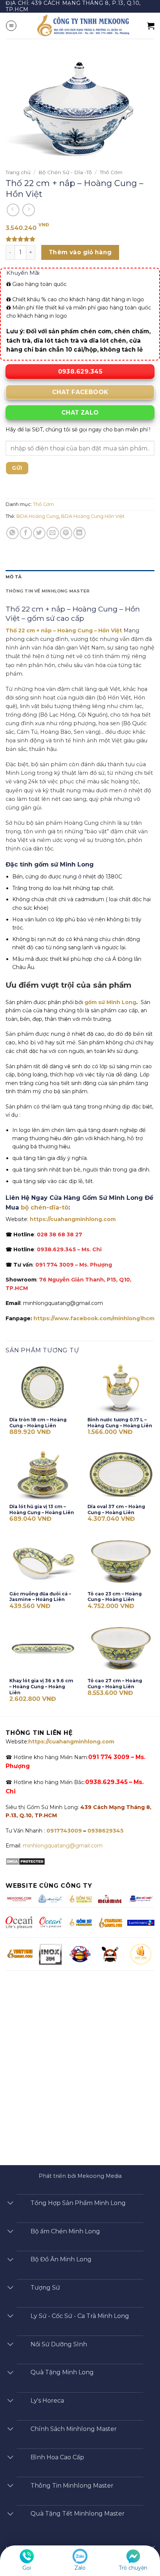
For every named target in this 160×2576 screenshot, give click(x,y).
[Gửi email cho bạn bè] (53, 533)
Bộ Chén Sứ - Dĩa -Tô (65, 172)
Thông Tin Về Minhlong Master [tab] (47, 591)
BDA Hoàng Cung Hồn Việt (93, 516)
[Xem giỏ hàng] (151, 26)
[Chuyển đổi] (10, 2204)
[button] (11, 26)
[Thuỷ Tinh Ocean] (50, 1922)
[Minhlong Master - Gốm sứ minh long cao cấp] (82, 26)
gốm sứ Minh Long (110, 1002)
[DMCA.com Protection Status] (25, 1861)
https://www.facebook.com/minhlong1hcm (94, 1318)
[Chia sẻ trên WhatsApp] (12, 533)
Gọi (27, 2568)
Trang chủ (18, 172)
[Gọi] (27, 2556)
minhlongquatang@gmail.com (63, 1846)
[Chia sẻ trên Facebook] (26, 533)
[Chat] (133, 2556)
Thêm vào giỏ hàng (80, 252)
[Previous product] (29, 210)
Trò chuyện (133, 2568)
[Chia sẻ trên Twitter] (39, 533)
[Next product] (13, 210)
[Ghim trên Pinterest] (66, 533)
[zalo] (80, 2556)
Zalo (80, 2568)
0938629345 (105, 1831)
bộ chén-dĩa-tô (45, 1207)
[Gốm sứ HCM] (80, 1922)
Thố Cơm (111, 172)
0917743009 (63, 1831)
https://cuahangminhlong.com (73, 1219)
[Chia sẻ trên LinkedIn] (79, 533)
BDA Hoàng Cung (38, 516)
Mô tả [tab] (14, 577)
